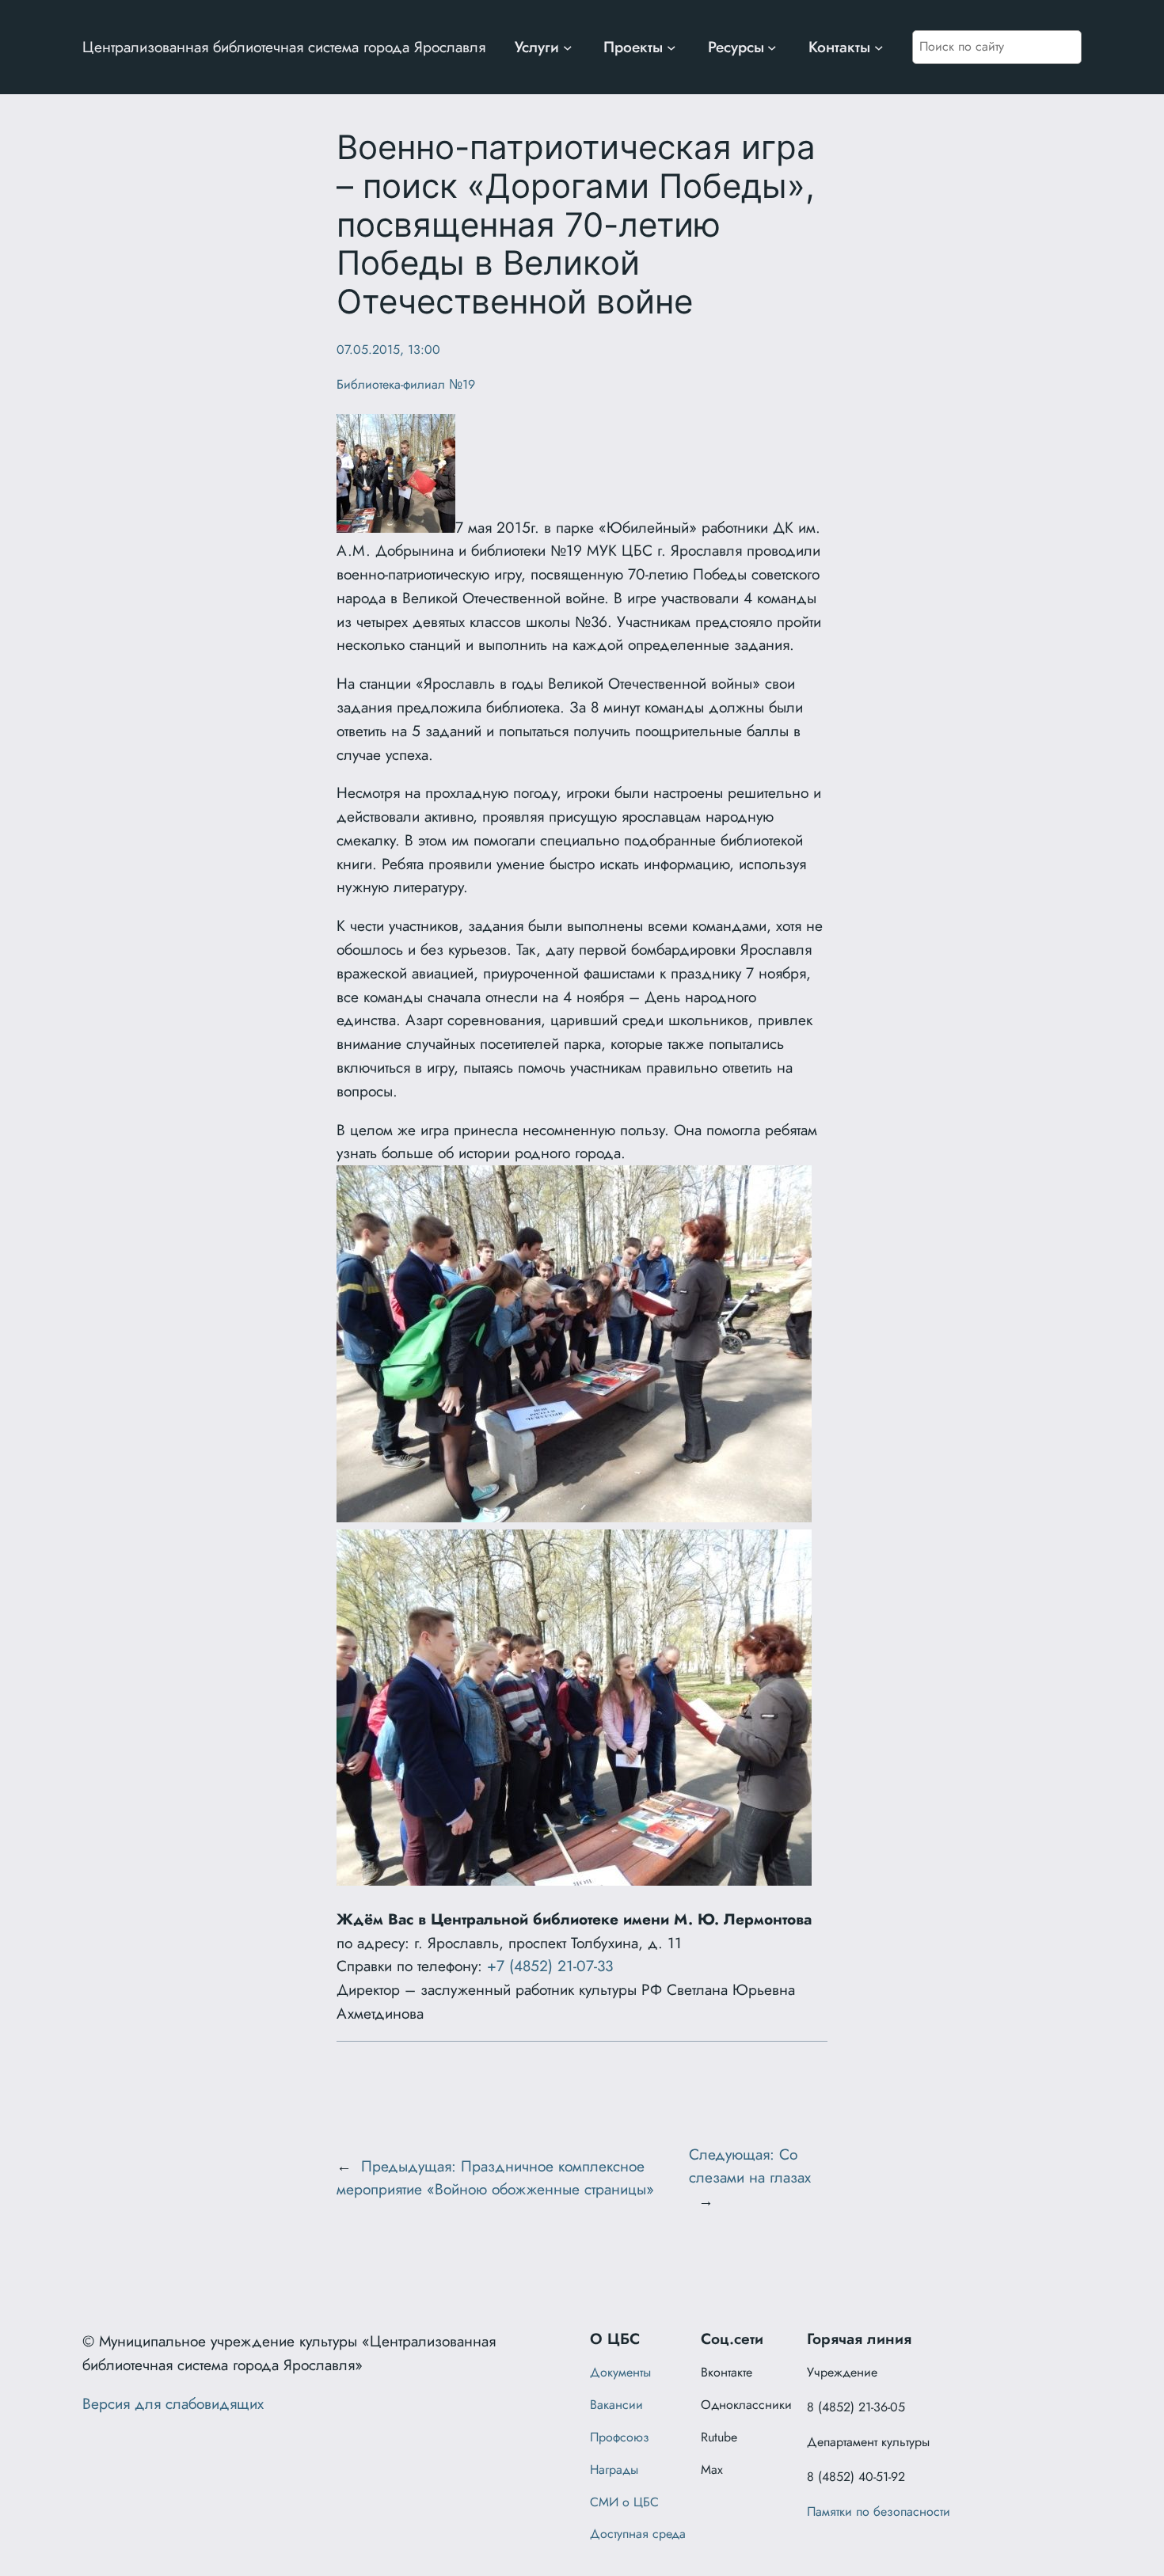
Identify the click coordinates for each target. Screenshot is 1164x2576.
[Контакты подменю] (879, 47)
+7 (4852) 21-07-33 (550, 1966)
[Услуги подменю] (568, 47)
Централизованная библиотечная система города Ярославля (284, 47)
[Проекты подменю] (671, 47)
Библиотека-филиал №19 (406, 384)
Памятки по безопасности (879, 2511)
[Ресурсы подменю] (772, 47)
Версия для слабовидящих (173, 2403)
